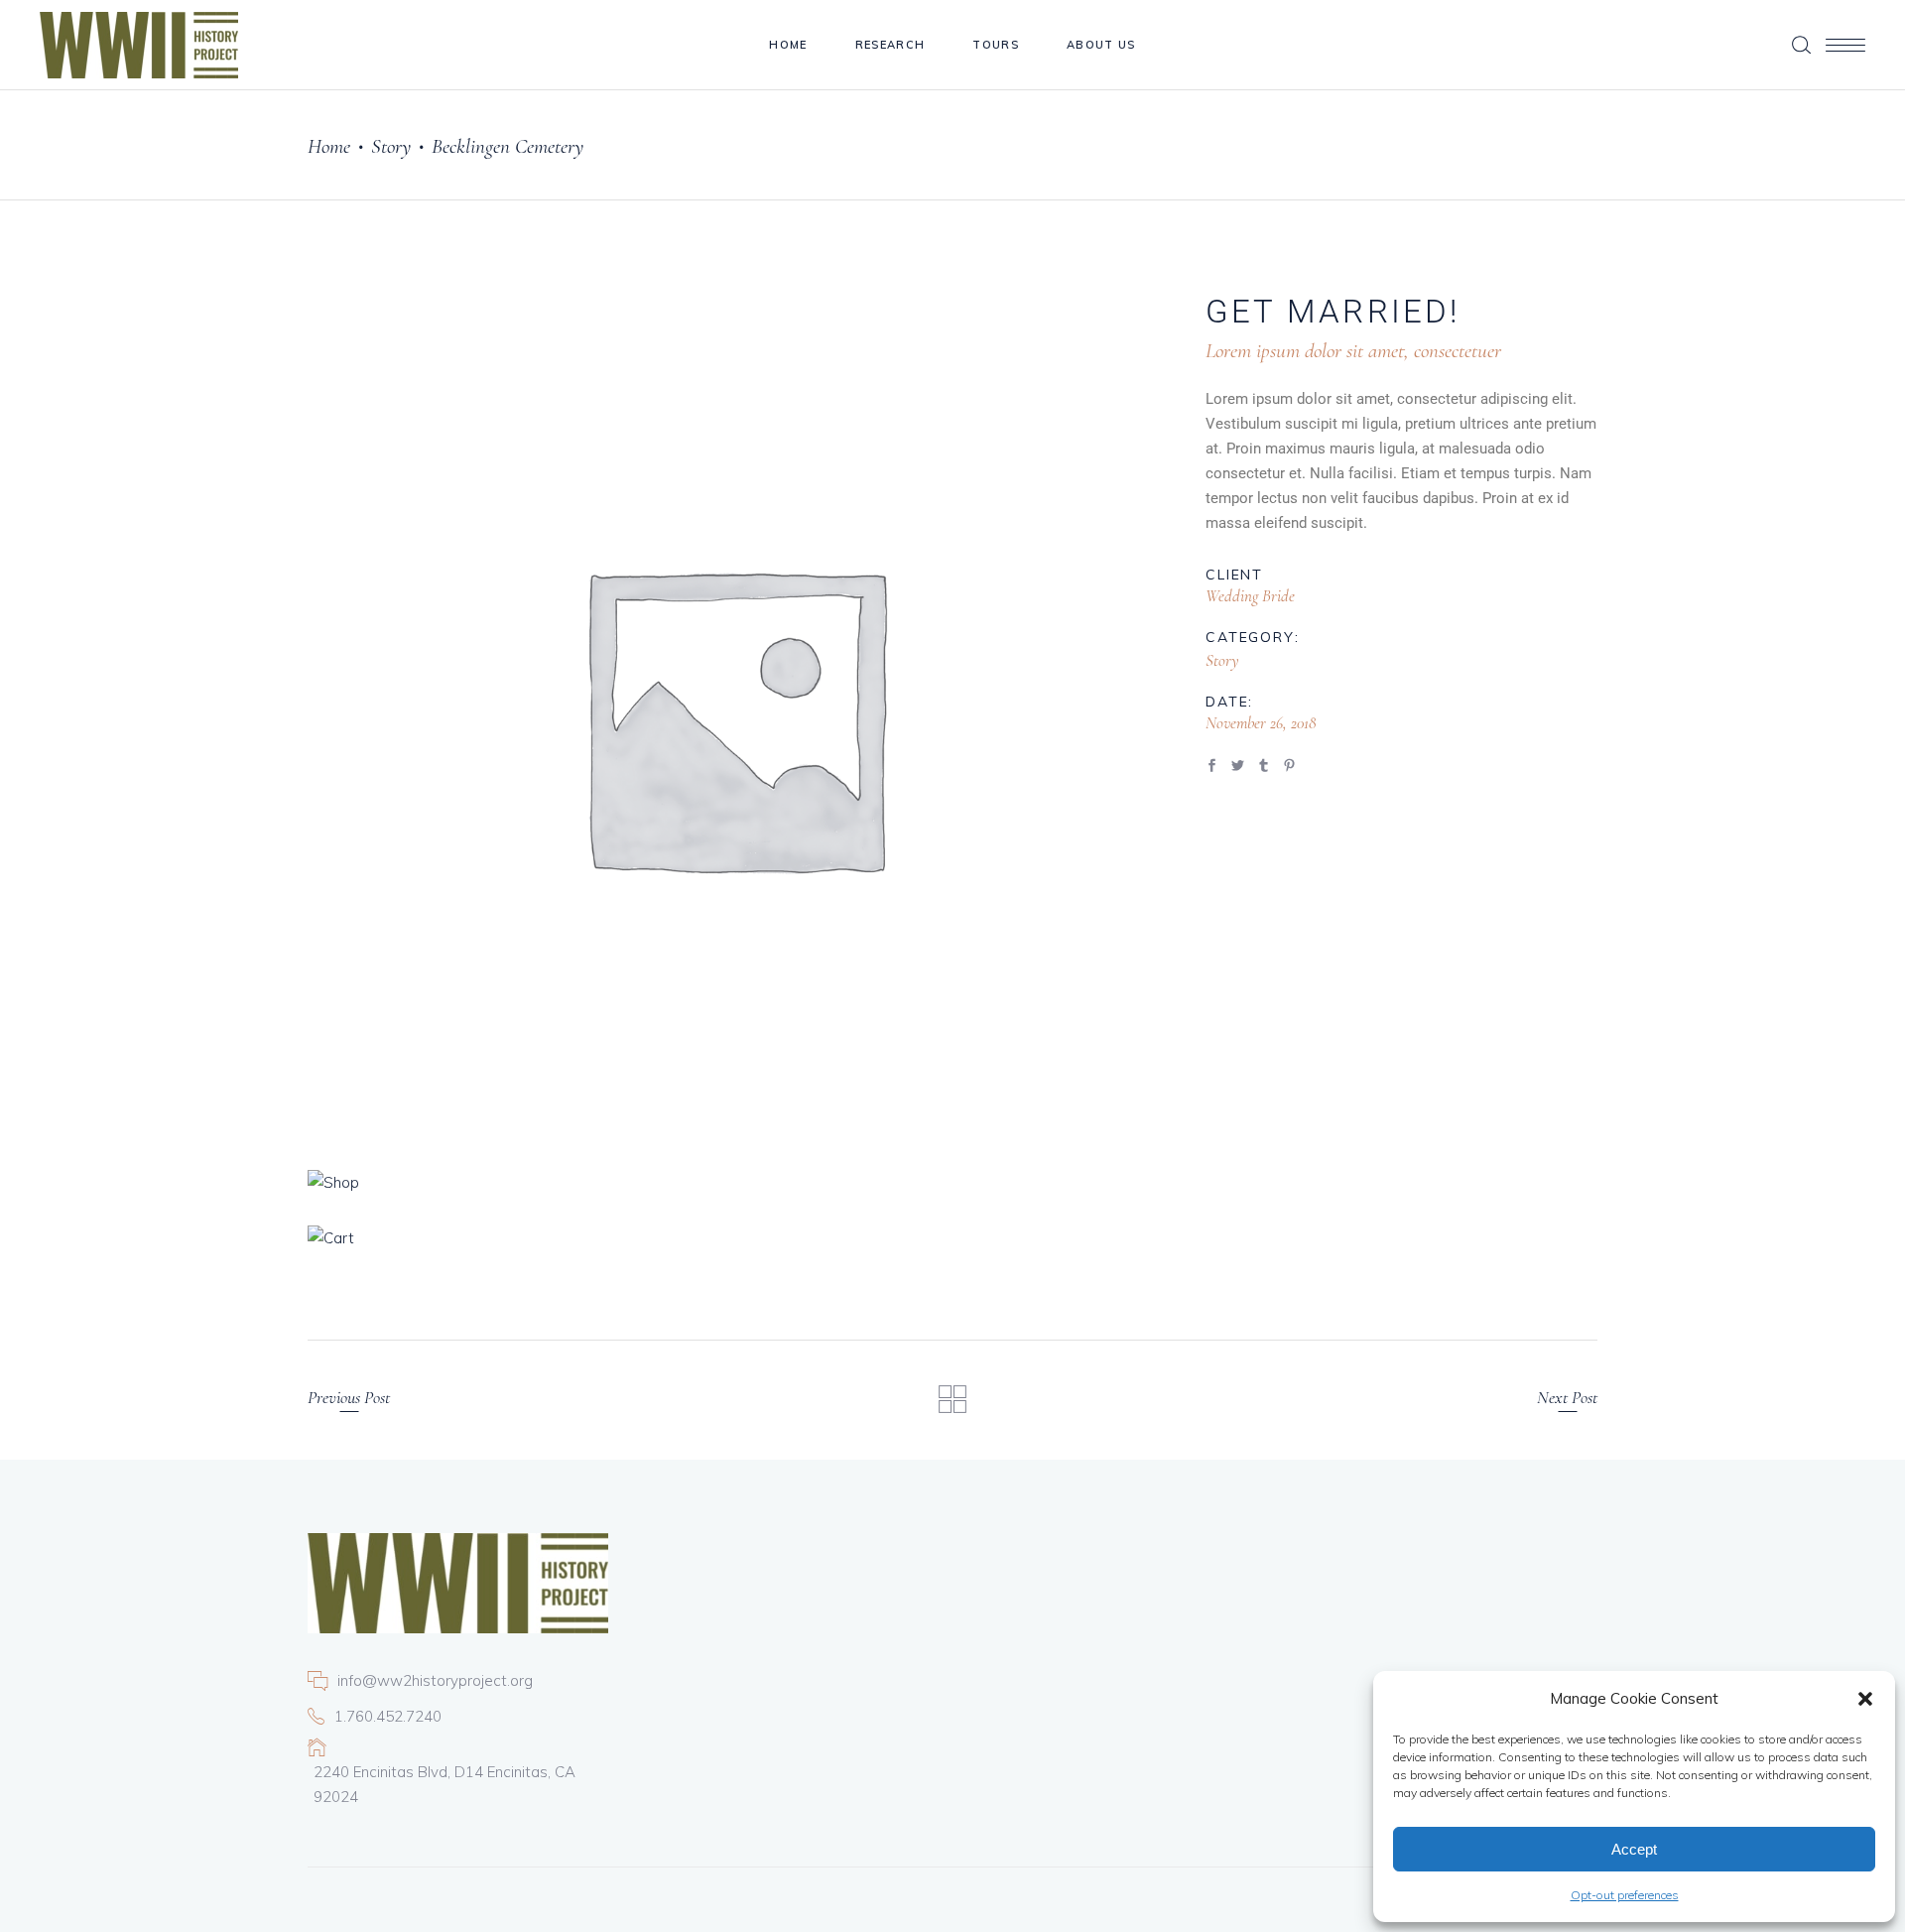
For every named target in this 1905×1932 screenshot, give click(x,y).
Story (391, 146)
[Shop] (733, 1182)
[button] (1865, 1699)
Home (329, 146)
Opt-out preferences (1625, 1895)
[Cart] (733, 1238)
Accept (1634, 1849)
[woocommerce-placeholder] (733, 715)
